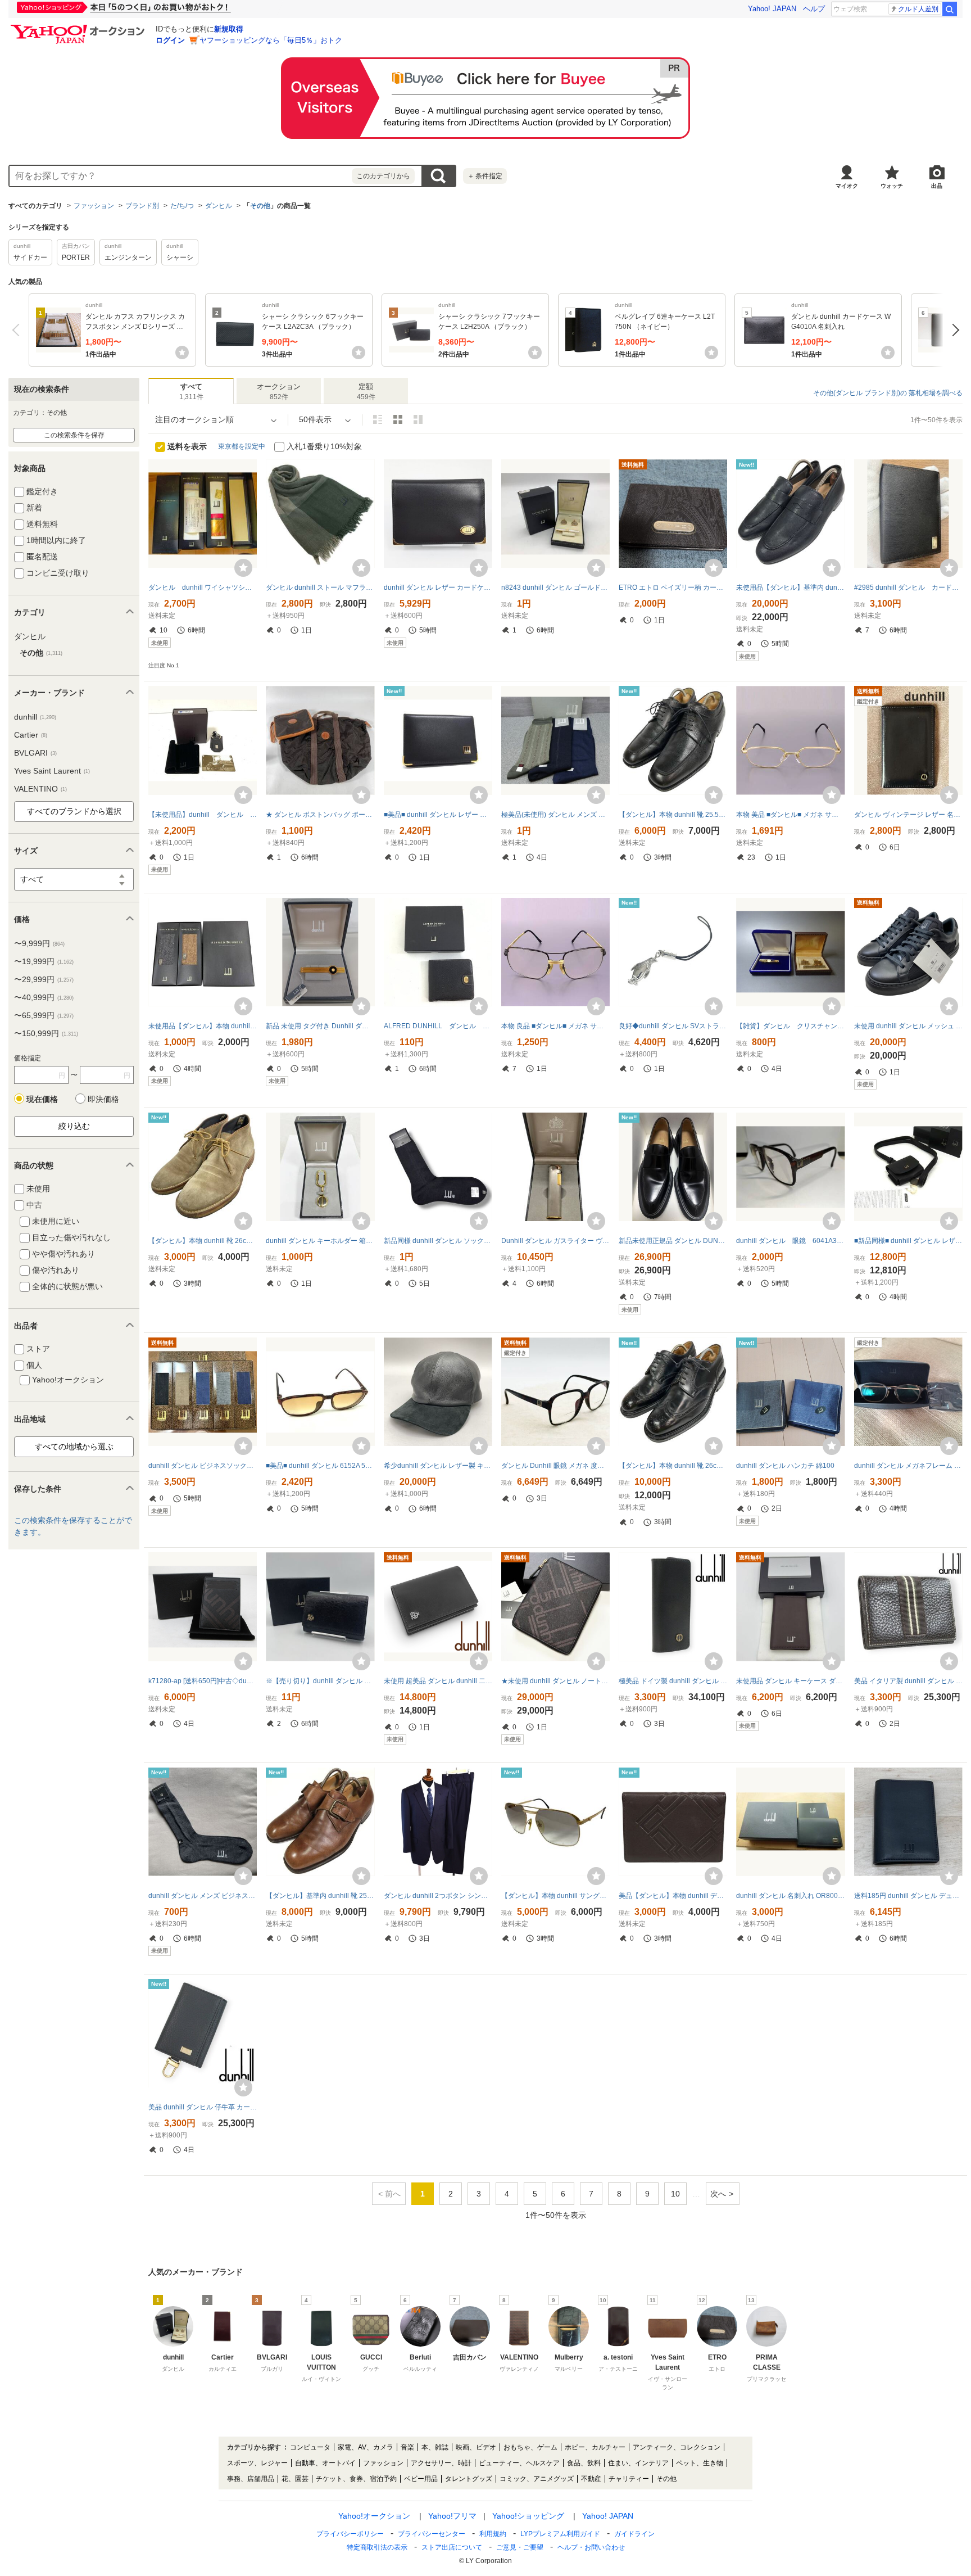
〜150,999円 (46, 1033)
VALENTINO (40, 789)
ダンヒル (219, 206)
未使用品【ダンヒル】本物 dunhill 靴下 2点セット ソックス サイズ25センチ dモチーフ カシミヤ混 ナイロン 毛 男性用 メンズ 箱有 (203, 1026)
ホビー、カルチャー (595, 2447)
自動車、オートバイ (325, 2463)
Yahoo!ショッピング (528, 2516)
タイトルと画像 (378, 419)
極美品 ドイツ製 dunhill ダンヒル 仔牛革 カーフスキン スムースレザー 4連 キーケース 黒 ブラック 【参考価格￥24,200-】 (673, 1681)
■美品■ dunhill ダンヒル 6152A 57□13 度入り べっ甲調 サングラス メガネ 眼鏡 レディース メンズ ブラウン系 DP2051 (320, 1466)
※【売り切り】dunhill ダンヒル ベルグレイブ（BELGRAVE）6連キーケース (320, 1681)
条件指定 (485, 176)
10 (675, 2194)
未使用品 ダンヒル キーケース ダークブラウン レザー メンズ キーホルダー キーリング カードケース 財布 (790, 1681)
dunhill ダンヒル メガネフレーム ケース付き (908, 1466)
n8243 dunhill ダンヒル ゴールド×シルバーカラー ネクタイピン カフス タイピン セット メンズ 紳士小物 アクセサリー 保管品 (555, 587)
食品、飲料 (584, 2463)
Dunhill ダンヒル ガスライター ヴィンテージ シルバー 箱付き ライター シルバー (555, 1241)
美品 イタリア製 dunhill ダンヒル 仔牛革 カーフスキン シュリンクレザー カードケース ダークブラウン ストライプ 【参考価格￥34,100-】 (908, 1681)
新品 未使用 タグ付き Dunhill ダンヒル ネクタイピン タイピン (320, 1026)
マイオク (847, 186)
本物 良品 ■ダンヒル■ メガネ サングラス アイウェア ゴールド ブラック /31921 (555, 1026)
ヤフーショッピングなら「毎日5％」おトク (271, 40)
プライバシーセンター (432, 2534)
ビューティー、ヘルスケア (519, 2463)
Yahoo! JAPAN (772, 9)
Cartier (31, 735)
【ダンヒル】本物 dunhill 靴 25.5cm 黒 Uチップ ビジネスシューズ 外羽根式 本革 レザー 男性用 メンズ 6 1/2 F (673, 815)
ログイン (170, 40)
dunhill (35, 717)
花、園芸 (295, 2479)
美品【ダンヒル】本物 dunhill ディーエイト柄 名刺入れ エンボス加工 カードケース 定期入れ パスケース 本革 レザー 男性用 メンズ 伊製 (673, 1896)
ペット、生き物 (700, 2463)
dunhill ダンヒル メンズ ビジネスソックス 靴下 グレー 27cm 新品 (203, 1896)
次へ (953, 330)
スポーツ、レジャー (257, 2463)
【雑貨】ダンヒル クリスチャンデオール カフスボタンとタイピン (790, 1026)
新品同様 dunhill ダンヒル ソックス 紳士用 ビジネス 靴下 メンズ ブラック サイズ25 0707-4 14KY (438, 1241)
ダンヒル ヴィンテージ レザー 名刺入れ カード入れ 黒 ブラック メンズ (908, 815)
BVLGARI (35, 753)
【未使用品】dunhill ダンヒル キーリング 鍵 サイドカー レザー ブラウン (203, 815)
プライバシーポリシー (350, 2534)
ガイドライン (634, 2534)
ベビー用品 (421, 2479)
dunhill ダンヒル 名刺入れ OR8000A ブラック (790, 1896)
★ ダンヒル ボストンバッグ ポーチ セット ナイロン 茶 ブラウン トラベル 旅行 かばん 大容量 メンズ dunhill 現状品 (320, 815)
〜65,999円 (44, 1015)
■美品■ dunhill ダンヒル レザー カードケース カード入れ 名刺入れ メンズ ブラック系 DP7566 (438, 815)
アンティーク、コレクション (677, 2447)
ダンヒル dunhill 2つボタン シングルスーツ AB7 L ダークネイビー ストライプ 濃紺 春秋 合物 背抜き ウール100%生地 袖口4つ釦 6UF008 (438, 1896)
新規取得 (229, 29)
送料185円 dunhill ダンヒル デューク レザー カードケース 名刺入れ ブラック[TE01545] (908, 1896)
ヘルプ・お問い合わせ (591, 2547)
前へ (18, 330)
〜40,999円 (44, 997)
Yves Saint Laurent (52, 771)
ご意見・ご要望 (520, 2547)
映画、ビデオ (476, 2447)
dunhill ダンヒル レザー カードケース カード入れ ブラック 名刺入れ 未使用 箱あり (438, 587)
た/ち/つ (182, 206)
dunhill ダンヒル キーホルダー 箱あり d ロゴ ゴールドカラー (320, 1241)
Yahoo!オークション (374, 2516)
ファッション (94, 206)
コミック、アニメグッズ (537, 2479)
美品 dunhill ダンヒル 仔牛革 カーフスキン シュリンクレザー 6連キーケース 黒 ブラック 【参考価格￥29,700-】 (203, 2107)
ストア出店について (452, 2547)
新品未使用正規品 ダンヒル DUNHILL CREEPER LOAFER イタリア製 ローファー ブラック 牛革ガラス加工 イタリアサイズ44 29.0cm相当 (673, 1241)
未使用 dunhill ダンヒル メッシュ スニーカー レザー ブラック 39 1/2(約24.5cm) (908, 1026)
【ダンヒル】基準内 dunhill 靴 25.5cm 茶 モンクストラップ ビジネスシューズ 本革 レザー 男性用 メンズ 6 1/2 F (320, 1896)
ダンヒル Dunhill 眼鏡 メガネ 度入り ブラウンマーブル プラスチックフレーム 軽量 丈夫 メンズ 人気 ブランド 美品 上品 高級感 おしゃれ (555, 1466)
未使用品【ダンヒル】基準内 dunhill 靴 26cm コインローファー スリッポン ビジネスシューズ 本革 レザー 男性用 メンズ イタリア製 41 (790, 587)
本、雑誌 (435, 2447)
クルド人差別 (918, 9)
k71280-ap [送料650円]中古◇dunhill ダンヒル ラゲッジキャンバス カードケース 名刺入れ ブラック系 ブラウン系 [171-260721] (203, 1681)
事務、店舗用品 (251, 2479)
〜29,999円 (44, 979)
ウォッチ (892, 186)
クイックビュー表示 (418, 419)
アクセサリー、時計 (441, 2463)
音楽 (407, 2447)
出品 (937, 186)
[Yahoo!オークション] (79, 28)
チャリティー (629, 2479)
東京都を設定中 (242, 446)
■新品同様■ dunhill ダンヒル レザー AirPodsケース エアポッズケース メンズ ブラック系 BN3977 (908, 1241)
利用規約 (493, 2534)
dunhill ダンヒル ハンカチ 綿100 (785, 1466)
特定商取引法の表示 (377, 2547)
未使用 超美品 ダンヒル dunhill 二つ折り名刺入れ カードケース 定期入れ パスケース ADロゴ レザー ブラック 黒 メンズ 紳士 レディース (438, 1681)
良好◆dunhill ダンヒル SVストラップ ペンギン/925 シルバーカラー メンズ (673, 1026)
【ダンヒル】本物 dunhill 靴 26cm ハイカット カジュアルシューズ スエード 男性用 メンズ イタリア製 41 (203, 1241)
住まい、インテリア (638, 2463)
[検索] (950, 9)
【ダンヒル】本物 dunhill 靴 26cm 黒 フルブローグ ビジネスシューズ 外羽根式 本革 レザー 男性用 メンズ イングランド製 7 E (673, 1466)
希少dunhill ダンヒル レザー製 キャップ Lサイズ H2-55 (438, 1466)
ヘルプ (814, 9)
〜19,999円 (44, 961)
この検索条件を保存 (74, 435)
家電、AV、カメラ (366, 2447)
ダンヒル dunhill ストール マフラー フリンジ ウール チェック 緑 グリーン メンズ (320, 587)
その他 (260, 206)
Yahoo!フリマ (452, 2516)
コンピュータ (310, 2447)
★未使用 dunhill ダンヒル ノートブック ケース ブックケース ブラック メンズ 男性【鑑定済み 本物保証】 (555, 1681)
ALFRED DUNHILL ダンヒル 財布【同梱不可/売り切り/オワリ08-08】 (438, 1026)
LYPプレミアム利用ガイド (560, 2534)
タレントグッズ (469, 2479)
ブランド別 (142, 206)
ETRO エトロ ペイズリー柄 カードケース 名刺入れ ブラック (673, 587)
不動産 (591, 2479)
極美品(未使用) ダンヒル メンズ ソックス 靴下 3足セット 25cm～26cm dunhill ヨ (555, 815)
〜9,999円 (39, 943)
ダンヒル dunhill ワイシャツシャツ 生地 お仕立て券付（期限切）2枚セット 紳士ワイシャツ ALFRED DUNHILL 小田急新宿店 (203, 587)
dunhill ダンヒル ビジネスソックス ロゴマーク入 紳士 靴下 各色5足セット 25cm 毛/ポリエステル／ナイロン (203, 1466)
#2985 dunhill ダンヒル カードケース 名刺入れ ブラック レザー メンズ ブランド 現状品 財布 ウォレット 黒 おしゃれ (908, 587)
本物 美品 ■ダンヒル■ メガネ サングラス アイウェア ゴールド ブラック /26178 (790, 815)
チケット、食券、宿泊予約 (356, 2479)
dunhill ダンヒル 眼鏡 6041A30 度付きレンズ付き (790, 1241)
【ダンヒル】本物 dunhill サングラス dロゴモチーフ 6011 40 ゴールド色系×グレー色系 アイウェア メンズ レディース (555, 1896)
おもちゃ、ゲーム (530, 2447)
